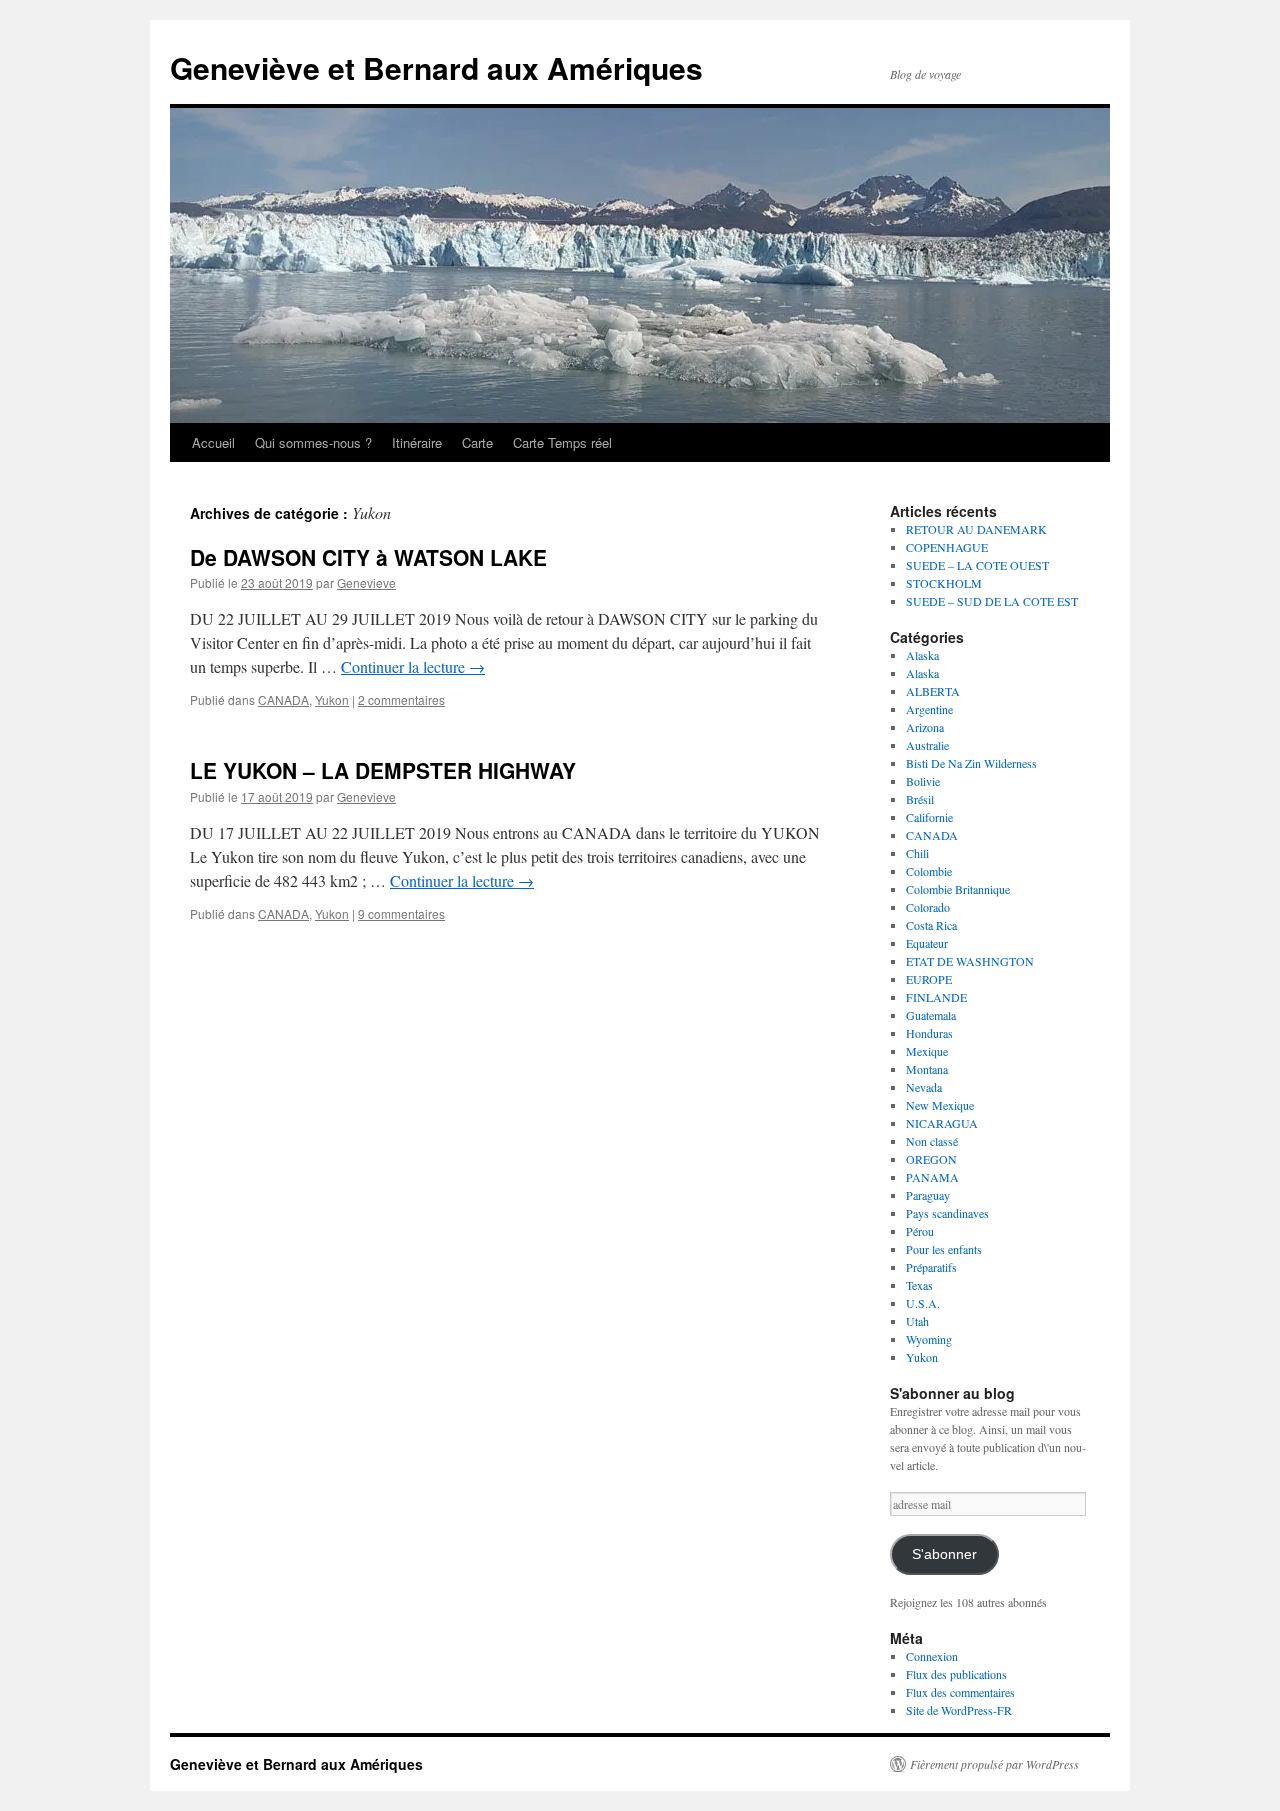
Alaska (922, 655)
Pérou (920, 1231)
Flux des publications (956, 1674)
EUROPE (929, 979)
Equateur (927, 943)
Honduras (929, 1033)
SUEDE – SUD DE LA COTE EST (992, 601)
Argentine (929, 709)
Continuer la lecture (413, 666)
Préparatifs (931, 1267)
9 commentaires (401, 913)
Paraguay (928, 1195)
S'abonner (944, 1554)
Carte (477, 442)
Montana (927, 1069)
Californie (929, 817)
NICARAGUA (942, 1123)
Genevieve (366, 582)
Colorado (928, 907)
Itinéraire (417, 442)
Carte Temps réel (562, 442)
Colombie (929, 871)
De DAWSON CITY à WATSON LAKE (368, 557)
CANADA (283, 699)
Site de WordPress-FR (959, 1710)
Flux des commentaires (960, 1692)
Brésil (920, 799)
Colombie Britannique (958, 889)
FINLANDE (936, 997)
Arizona (925, 727)
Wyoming (929, 1339)
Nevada (924, 1087)
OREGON (931, 1159)
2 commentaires (401, 699)
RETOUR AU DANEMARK (976, 529)
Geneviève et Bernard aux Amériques (436, 67)
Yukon (332, 699)
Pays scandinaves (947, 1213)
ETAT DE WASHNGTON (970, 961)
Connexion (932, 1656)
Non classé (932, 1141)
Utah (917, 1321)
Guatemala (931, 1015)
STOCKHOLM (944, 583)
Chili (917, 853)
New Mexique (940, 1105)
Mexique (927, 1051)
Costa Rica (931, 925)
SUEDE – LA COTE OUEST (977, 565)
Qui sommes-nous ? (313, 442)
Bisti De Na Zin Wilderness (971, 763)
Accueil (213, 442)
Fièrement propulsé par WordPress (994, 1764)
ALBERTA (933, 691)
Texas (919, 1285)
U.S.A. (923, 1303)
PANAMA (932, 1177)
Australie (927, 745)
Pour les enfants (944, 1249)
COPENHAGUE (947, 547)
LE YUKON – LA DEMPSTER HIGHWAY (383, 770)
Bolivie (923, 781)
